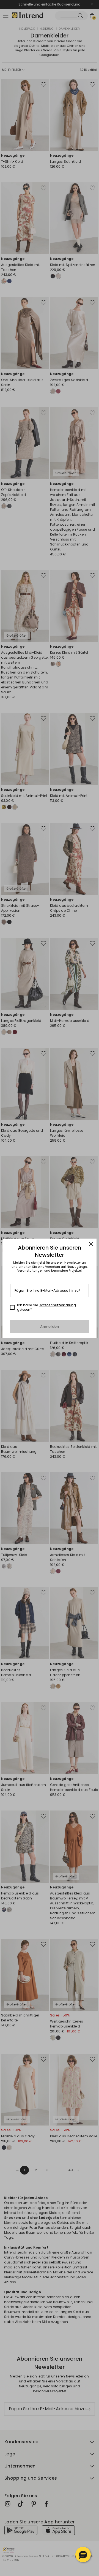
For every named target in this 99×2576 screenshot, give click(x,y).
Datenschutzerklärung (57, 1305)
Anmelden (50, 1327)
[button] (83, 2555)
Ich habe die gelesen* (46, 1307)
